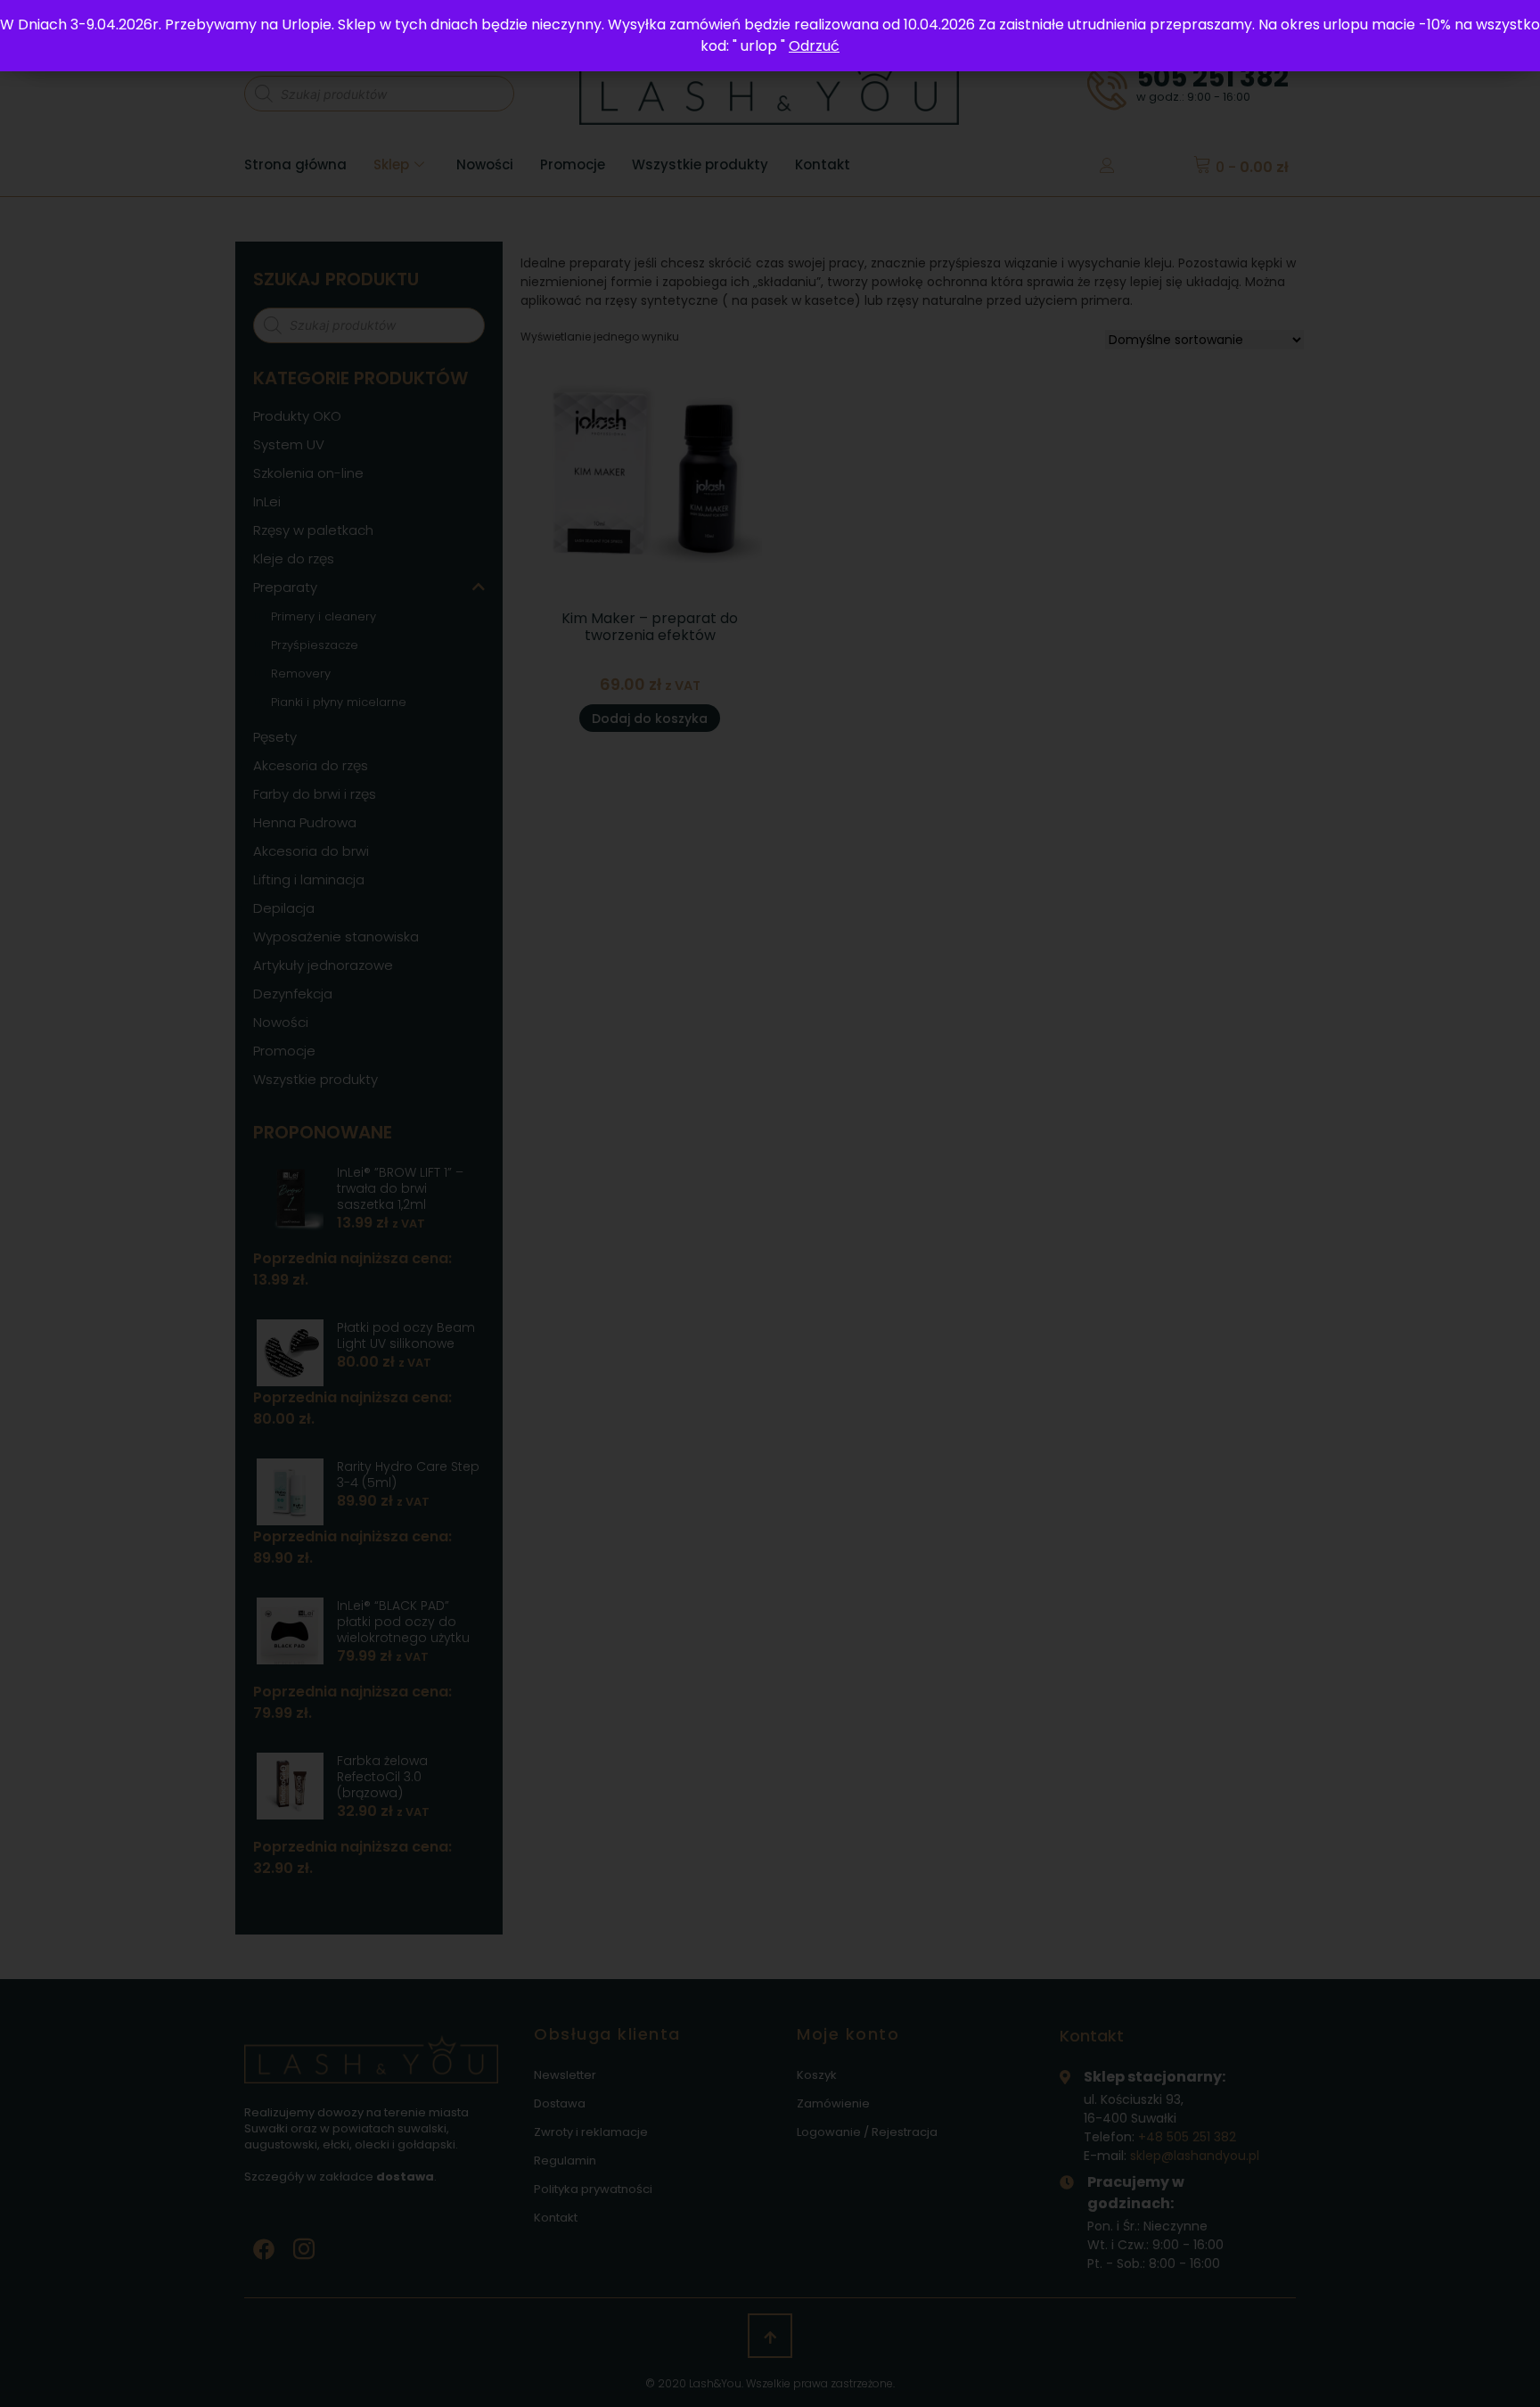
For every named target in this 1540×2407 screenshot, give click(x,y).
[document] (770, 1203)
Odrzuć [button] (814, 46)
